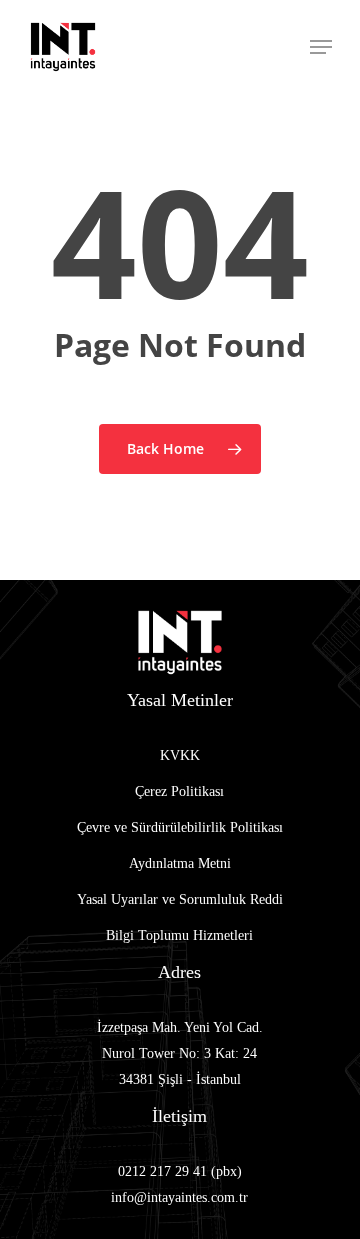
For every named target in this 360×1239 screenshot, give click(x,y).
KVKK (180, 755)
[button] (321, 47)
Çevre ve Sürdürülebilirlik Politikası (180, 827)
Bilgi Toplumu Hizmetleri (179, 935)
